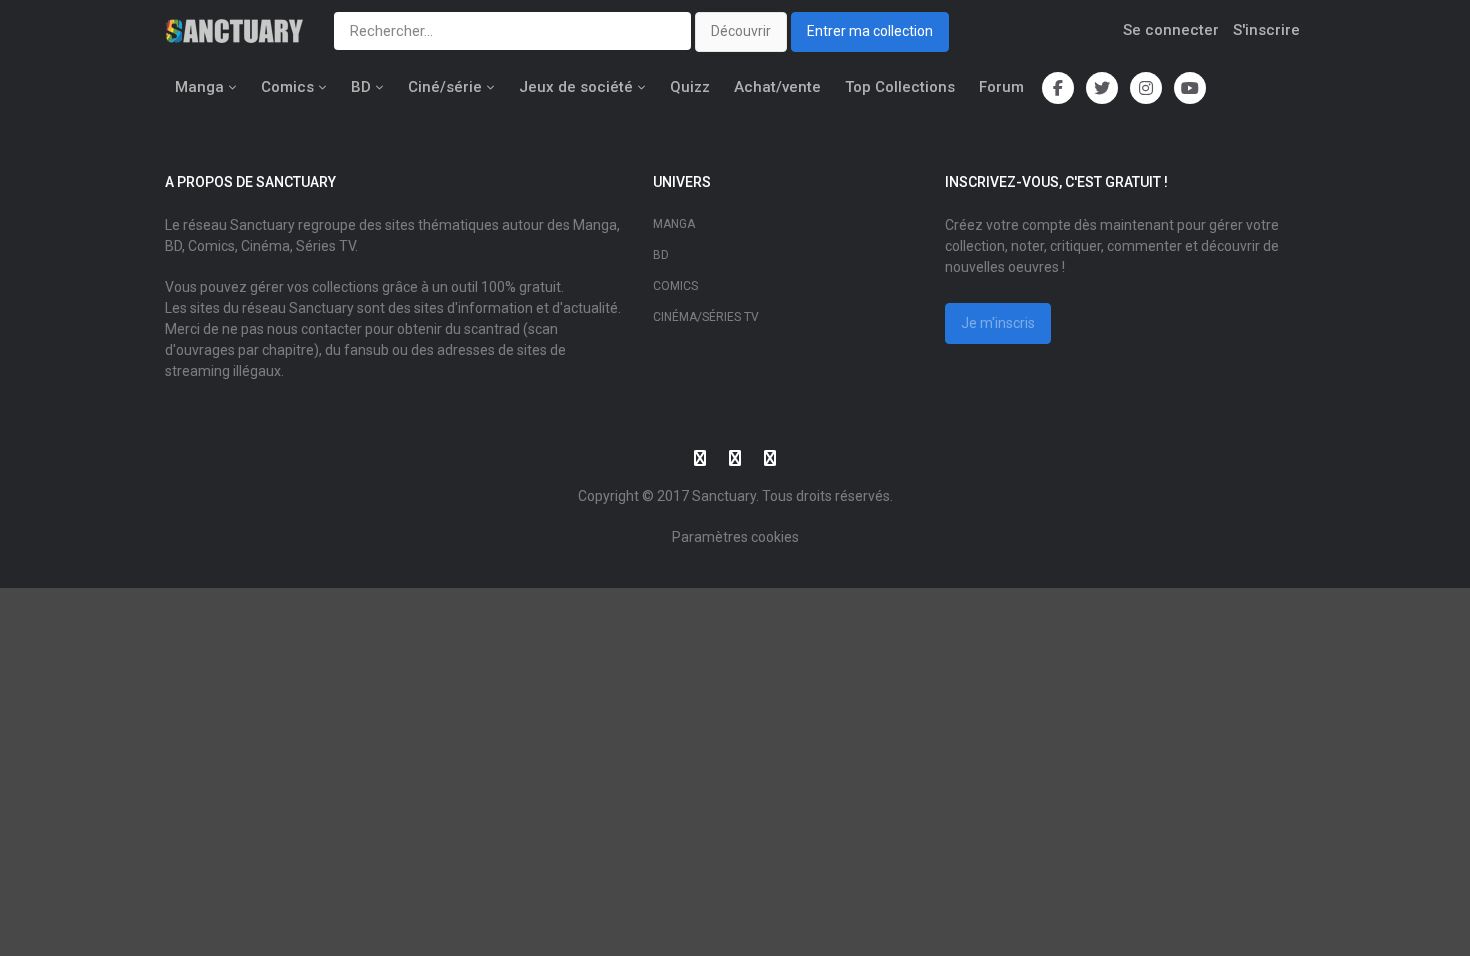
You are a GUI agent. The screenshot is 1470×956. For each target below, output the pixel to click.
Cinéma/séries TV (706, 317)
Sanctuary (724, 496)
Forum (1001, 87)
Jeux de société (576, 87)
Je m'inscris (998, 323)
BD (361, 87)
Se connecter (1171, 30)
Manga (199, 87)
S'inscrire (1266, 30)
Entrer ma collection (870, 31)
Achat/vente (777, 87)
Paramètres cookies (735, 537)
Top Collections (900, 87)
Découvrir (741, 31)
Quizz (690, 87)
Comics (287, 87)
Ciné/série (445, 87)
